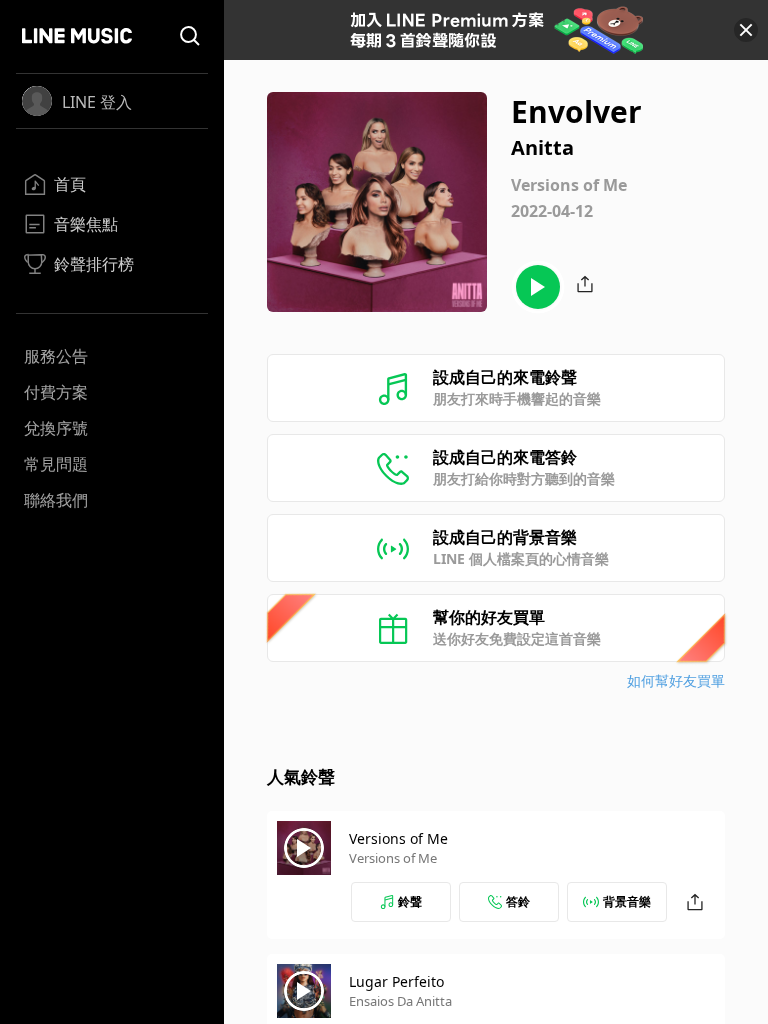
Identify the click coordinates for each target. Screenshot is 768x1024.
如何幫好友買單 (676, 680)
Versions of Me (398, 838)
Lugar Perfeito (396, 981)
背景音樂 (627, 901)
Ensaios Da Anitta (400, 1001)
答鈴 (518, 901)
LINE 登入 (97, 102)
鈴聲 (410, 901)
